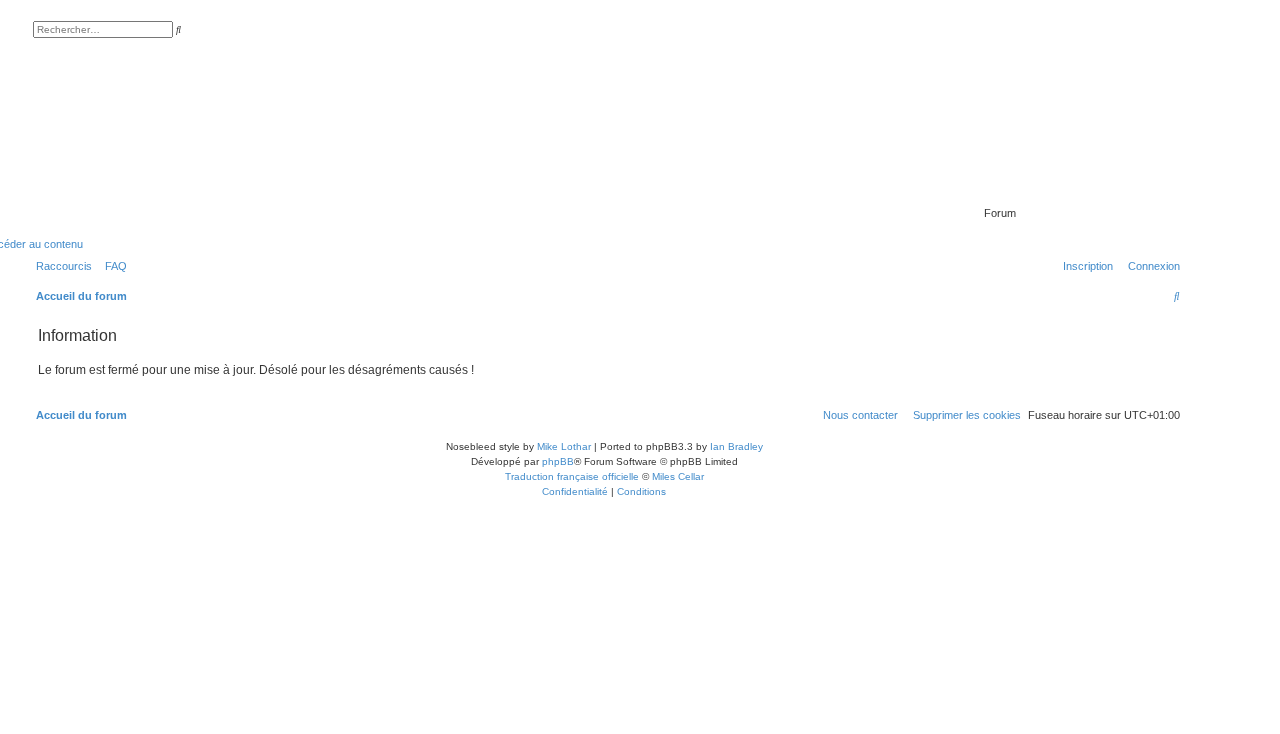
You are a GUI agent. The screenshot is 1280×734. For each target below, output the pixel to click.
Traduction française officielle (572, 476)
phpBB (558, 461)
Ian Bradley (736, 446)
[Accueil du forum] (1067, 185)
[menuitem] (112, 266)
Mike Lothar (564, 446)
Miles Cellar (678, 476)
